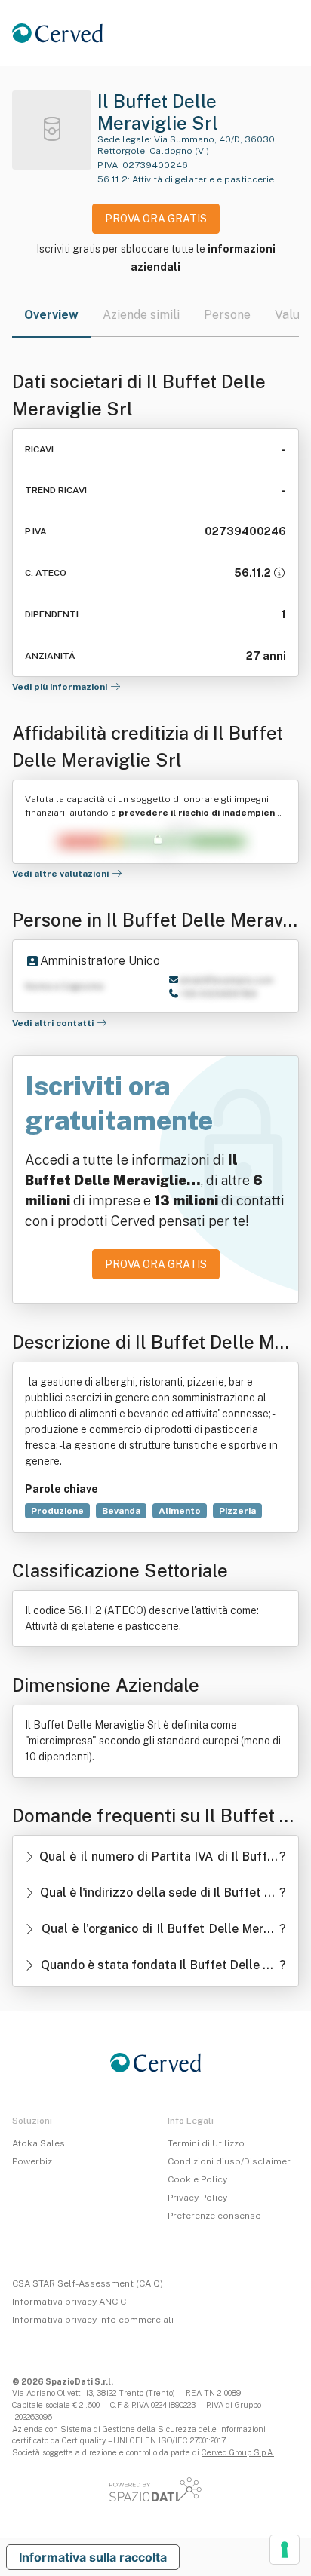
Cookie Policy (197, 2179)
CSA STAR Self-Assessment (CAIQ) (88, 2283)
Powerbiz (32, 2161)
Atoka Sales (38, 2143)
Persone (227, 315)
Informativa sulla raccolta (93, 2557)
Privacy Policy (197, 2198)
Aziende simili (141, 315)
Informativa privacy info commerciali (93, 2320)
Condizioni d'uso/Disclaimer (229, 2161)
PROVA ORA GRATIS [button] (156, 219)
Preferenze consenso (214, 2216)
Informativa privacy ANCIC (69, 2302)
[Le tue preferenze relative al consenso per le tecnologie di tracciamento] (285, 2550)
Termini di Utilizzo (206, 2143)
